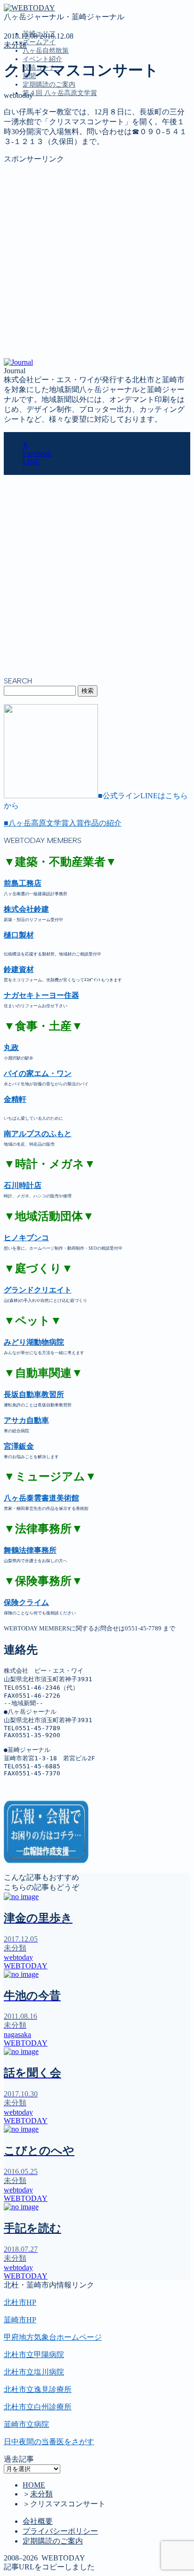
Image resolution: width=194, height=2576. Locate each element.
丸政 (11, 1047)
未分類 (15, 45)
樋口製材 (19, 935)
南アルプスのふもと (38, 1134)
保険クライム (26, 1602)
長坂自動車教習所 (34, 1394)
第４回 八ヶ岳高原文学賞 (60, 93)
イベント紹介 (42, 59)
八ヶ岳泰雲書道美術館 (41, 1498)
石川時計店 (23, 1185)
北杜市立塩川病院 (34, 2372)
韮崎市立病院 (26, 2424)
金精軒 (15, 1099)
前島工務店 (23, 883)
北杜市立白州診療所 (38, 2407)
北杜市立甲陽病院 (34, 2355)
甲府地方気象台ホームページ (53, 2337)
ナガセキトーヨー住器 (41, 995)
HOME (34, 2485)
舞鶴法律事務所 (30, 1550)
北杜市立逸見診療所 (38, 2389)
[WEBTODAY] (29, 8)
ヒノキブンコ (26, 1238)
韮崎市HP (20, 2320)
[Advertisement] (97, 261)
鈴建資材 (19, 969)
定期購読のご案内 (49, 84)
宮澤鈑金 (19, 1446)
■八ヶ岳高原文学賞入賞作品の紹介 (63, 823)
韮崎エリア (41, 136)
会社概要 (38, 2521)
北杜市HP (20, 2302)
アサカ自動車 (26, 1420)
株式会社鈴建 (26, 909)
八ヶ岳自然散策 (46, 51)
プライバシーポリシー (60, 2531)
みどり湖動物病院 (34, 1342)
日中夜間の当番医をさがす (49, 2442)
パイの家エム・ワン (38, 1073)
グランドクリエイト (38, 1290)
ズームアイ (39, 42)
